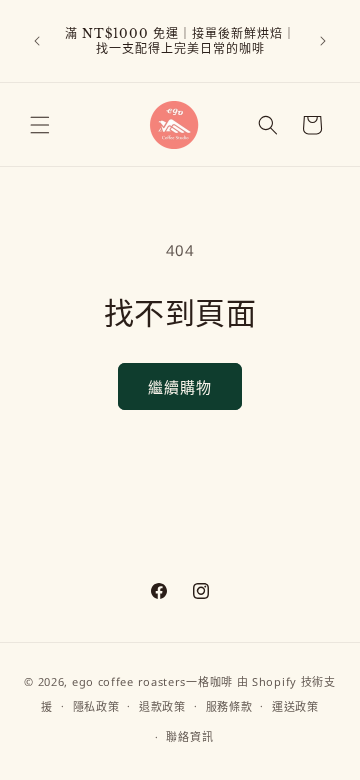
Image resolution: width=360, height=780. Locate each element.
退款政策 (162, 706)
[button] (40, 125)
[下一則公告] (323, 41)
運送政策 (295, 706)
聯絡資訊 (189, 736)
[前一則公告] (37, 41)
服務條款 (229, 706)
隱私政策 (96, 706)
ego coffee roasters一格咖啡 (152, 681)
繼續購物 (180, 387)
